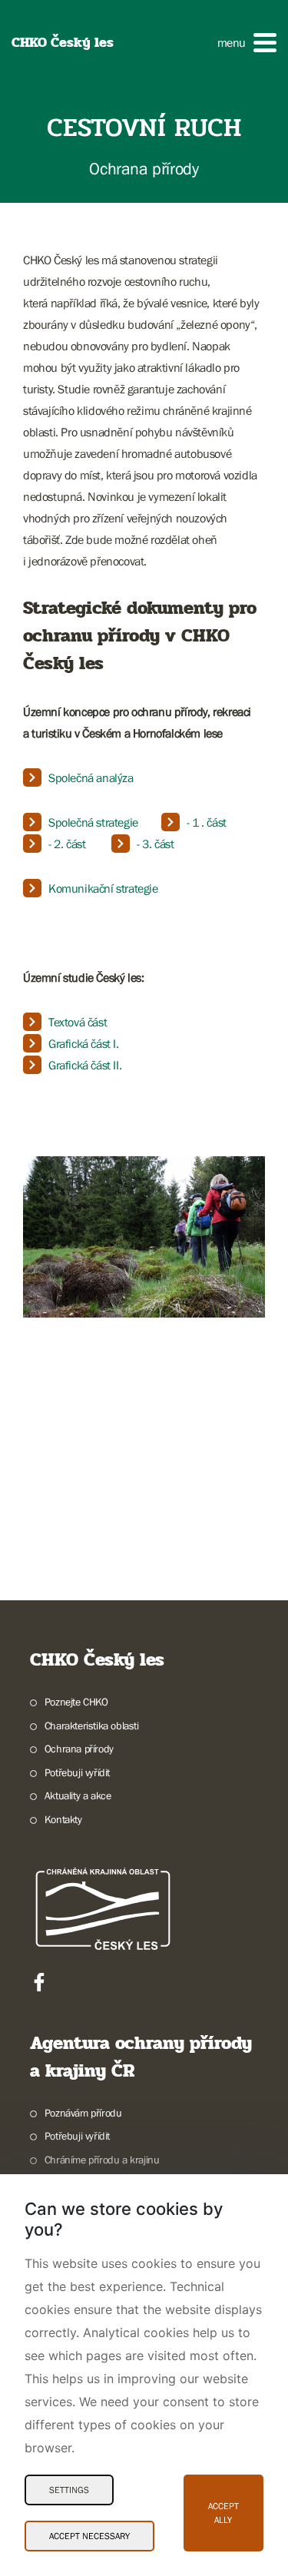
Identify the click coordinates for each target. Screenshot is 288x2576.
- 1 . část (207, 822)
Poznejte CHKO (76, 1702)
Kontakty (63, 1819)
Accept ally (223, 2513)
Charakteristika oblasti (92, 1726)
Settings (69, 2490)
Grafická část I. (84, 1043)
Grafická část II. (85, 1065)
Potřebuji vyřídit (77, 1772)
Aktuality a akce (78, 1795)
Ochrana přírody (79, 1749)
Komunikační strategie (103, 888)
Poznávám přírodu (83, 2113)
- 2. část (67, 844)
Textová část (78, 1022)
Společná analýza (91, 777)
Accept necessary (89, 2536)
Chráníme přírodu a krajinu (102, 2160)
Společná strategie (93, 822)
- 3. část (155, 844)
